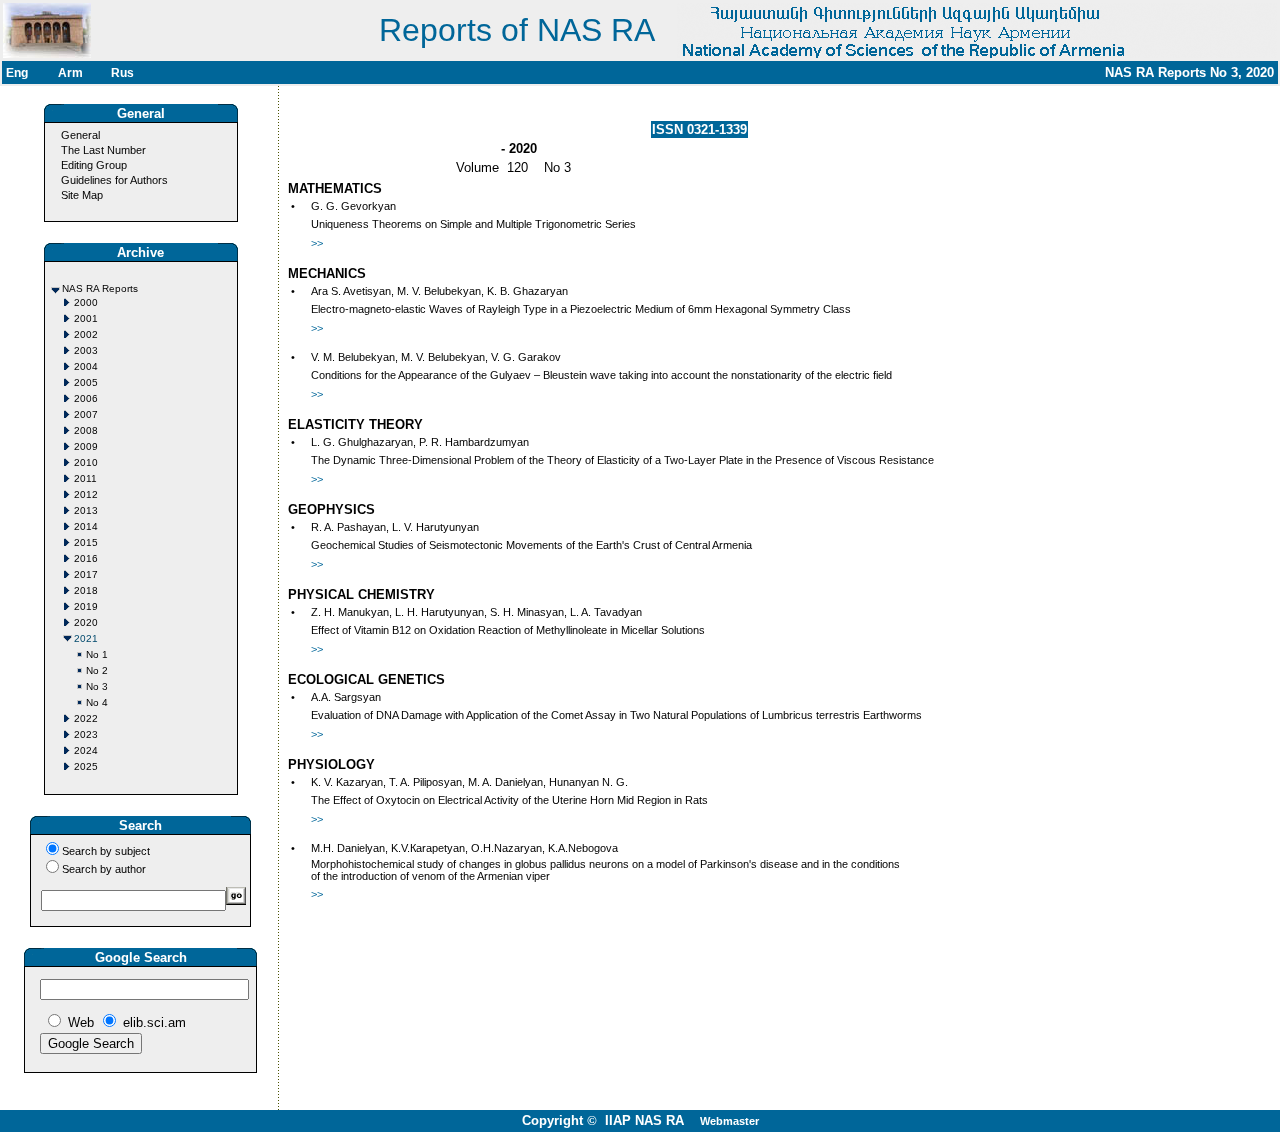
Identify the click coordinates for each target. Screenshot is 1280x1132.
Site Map (82, 195)
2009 (86, 446)
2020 (86, 622)
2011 (85, 478)
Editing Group (94, 165)
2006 (86, 398)
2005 (86, 382)
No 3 (97, 686)
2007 (86, 414)
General (80, 135)
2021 (86, 638)
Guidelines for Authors (114, 180)
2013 (86, 510)
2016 (86, 558)
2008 (86, 430)
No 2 (97, 670)
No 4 (97, 702)
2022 (86, 718)
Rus (122, 73)
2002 (86, 334)
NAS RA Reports (100, 288)
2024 (86, 750)
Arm (70, 73)
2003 (86, 350)
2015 (86, 542)
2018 (86, 590)
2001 (86, 318)
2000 (86, 302)
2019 (86, 606)
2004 (86, 366)
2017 (86, 574)
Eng (17, 73)
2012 (86, 494)
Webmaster (729, 1121)
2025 (86, 766)
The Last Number (103, 150)
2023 (86, 734)
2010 (86, 462)
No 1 (97, 654)
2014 (86, 526)
